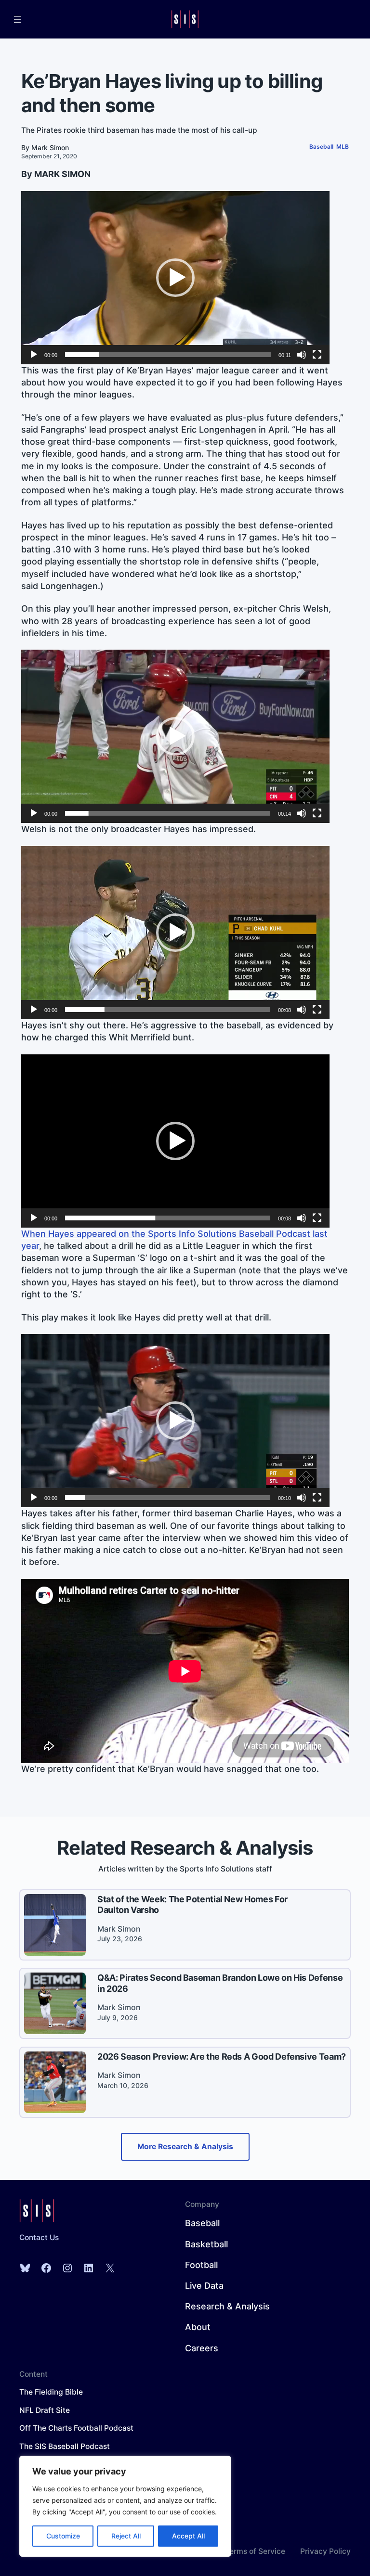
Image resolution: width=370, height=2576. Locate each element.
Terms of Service (255, 2551)
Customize (63, 2536)
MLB (343, 147)
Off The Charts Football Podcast (76, 2428)
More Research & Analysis (185, 2147)
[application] (175, 278)
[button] (175, 278)
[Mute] (302, 355)
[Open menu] (17, 19)
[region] (125, 2506)
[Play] (34, 355)
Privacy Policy (325, 2551)
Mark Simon (50, 147)
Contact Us (39, 2237)
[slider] (168, 355)
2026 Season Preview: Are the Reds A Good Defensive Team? (222, 2057)
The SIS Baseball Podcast (65, 2446)
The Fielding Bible (51, 2392)
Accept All (188, 2536)
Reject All (126, 2536)
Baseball (321, 147)
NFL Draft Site (45, 2410)
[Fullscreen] (317, 355)
